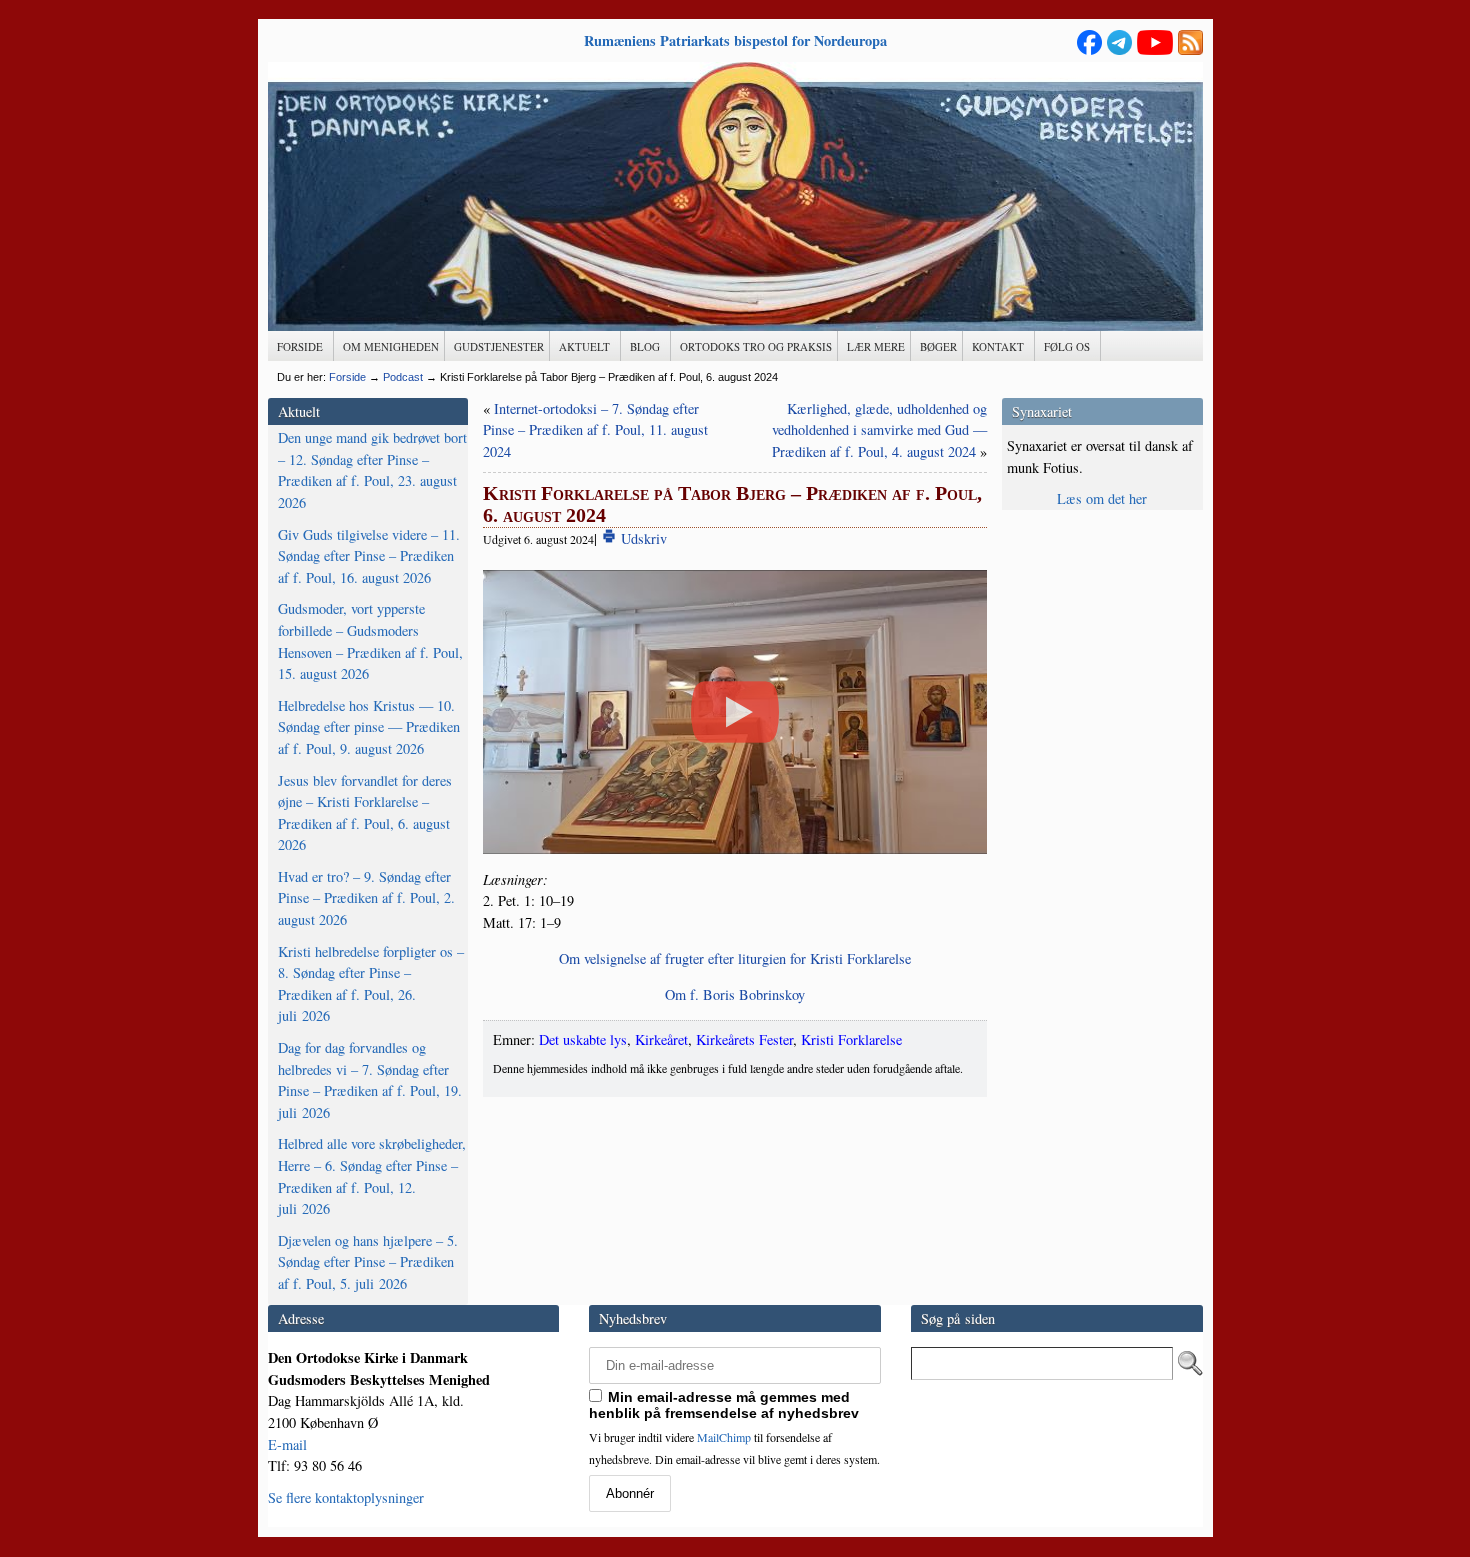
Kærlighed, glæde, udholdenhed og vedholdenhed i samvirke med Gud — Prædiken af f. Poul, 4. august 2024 (879, 430)
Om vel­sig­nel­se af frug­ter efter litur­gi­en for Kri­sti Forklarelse (735, 958)
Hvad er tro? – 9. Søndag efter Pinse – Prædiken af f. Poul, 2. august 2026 (366, 898)
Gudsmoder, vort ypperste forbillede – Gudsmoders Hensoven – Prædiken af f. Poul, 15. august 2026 (370, 641)
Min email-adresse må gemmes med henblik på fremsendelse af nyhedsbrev (724, 1405)
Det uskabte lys (583, 1039)
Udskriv (642, 538)
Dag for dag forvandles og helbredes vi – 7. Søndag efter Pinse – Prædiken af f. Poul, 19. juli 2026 (370, 1080)
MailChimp (724, 1437)
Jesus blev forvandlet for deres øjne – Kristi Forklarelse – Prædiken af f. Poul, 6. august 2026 (365, 813)
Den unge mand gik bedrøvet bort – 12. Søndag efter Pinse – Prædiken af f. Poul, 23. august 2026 (372, 470)
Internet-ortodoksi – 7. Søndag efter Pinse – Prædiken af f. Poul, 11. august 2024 (595, 430)
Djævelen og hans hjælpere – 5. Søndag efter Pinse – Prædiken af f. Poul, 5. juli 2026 (368, 1262)
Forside (347, 377)
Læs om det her (1102, 498)
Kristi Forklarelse (851, 1039)
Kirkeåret (661, 1039)
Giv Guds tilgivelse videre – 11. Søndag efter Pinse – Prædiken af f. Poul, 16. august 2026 (369, 556)
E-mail (287, 1444)
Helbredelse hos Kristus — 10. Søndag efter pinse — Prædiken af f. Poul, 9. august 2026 (369, 727)
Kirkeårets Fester (744, 1039)
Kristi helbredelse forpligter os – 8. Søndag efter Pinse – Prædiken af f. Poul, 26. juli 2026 (371, 984)
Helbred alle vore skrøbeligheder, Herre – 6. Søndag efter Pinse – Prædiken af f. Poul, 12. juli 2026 (372, 1176)
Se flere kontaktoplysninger (346, 1497)
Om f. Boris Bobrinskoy (735, 994)
